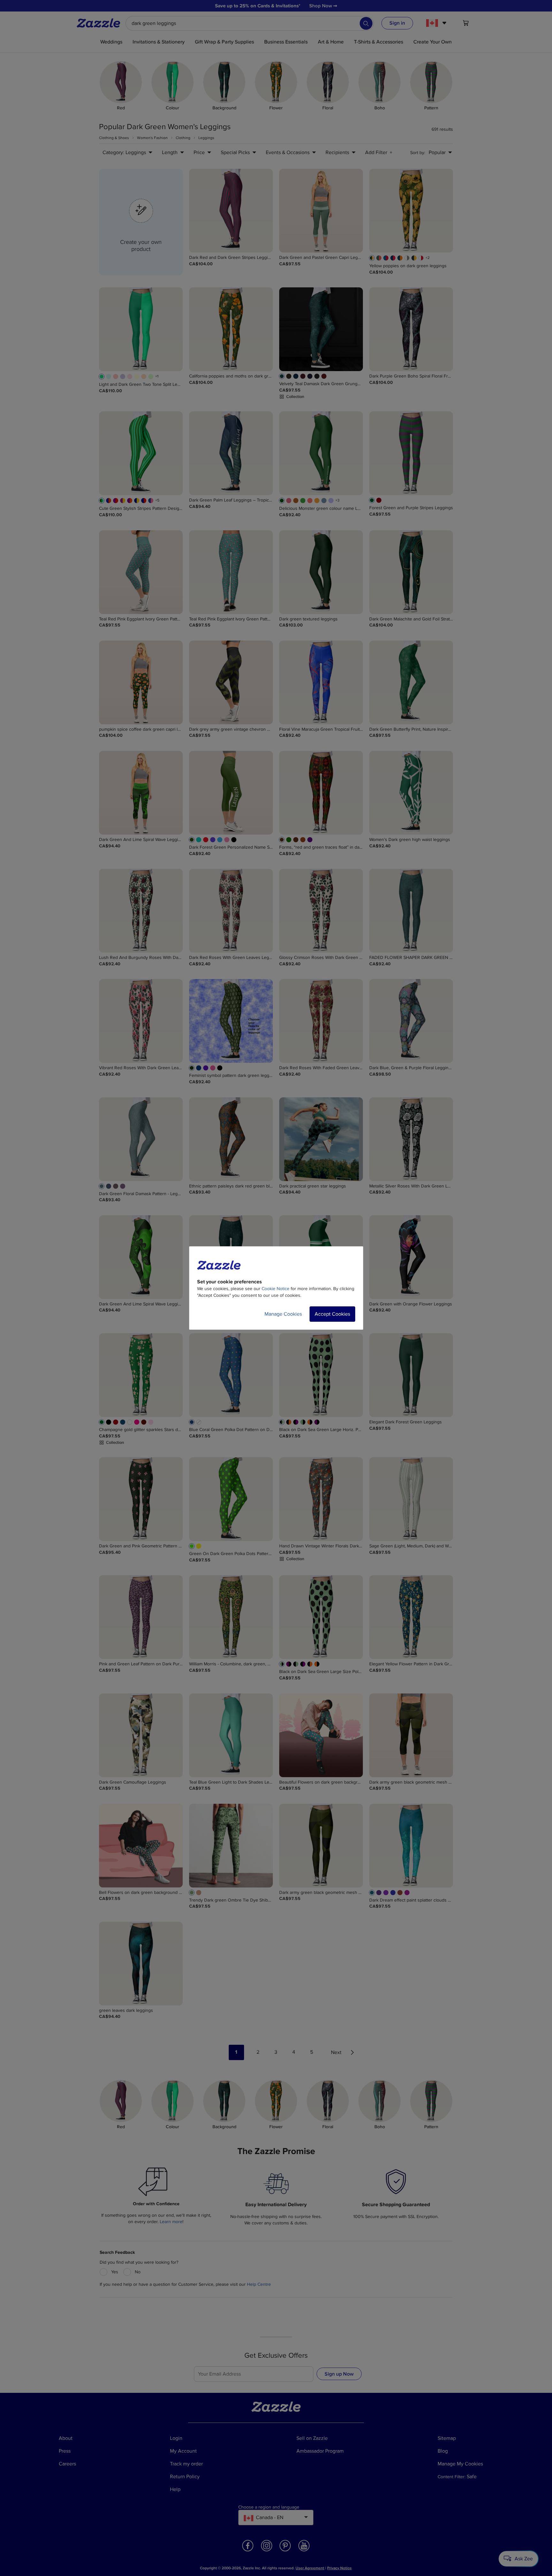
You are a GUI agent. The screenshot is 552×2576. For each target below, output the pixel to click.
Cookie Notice (276, 1289)
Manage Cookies (283, 1314)
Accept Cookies (332, 1314)
